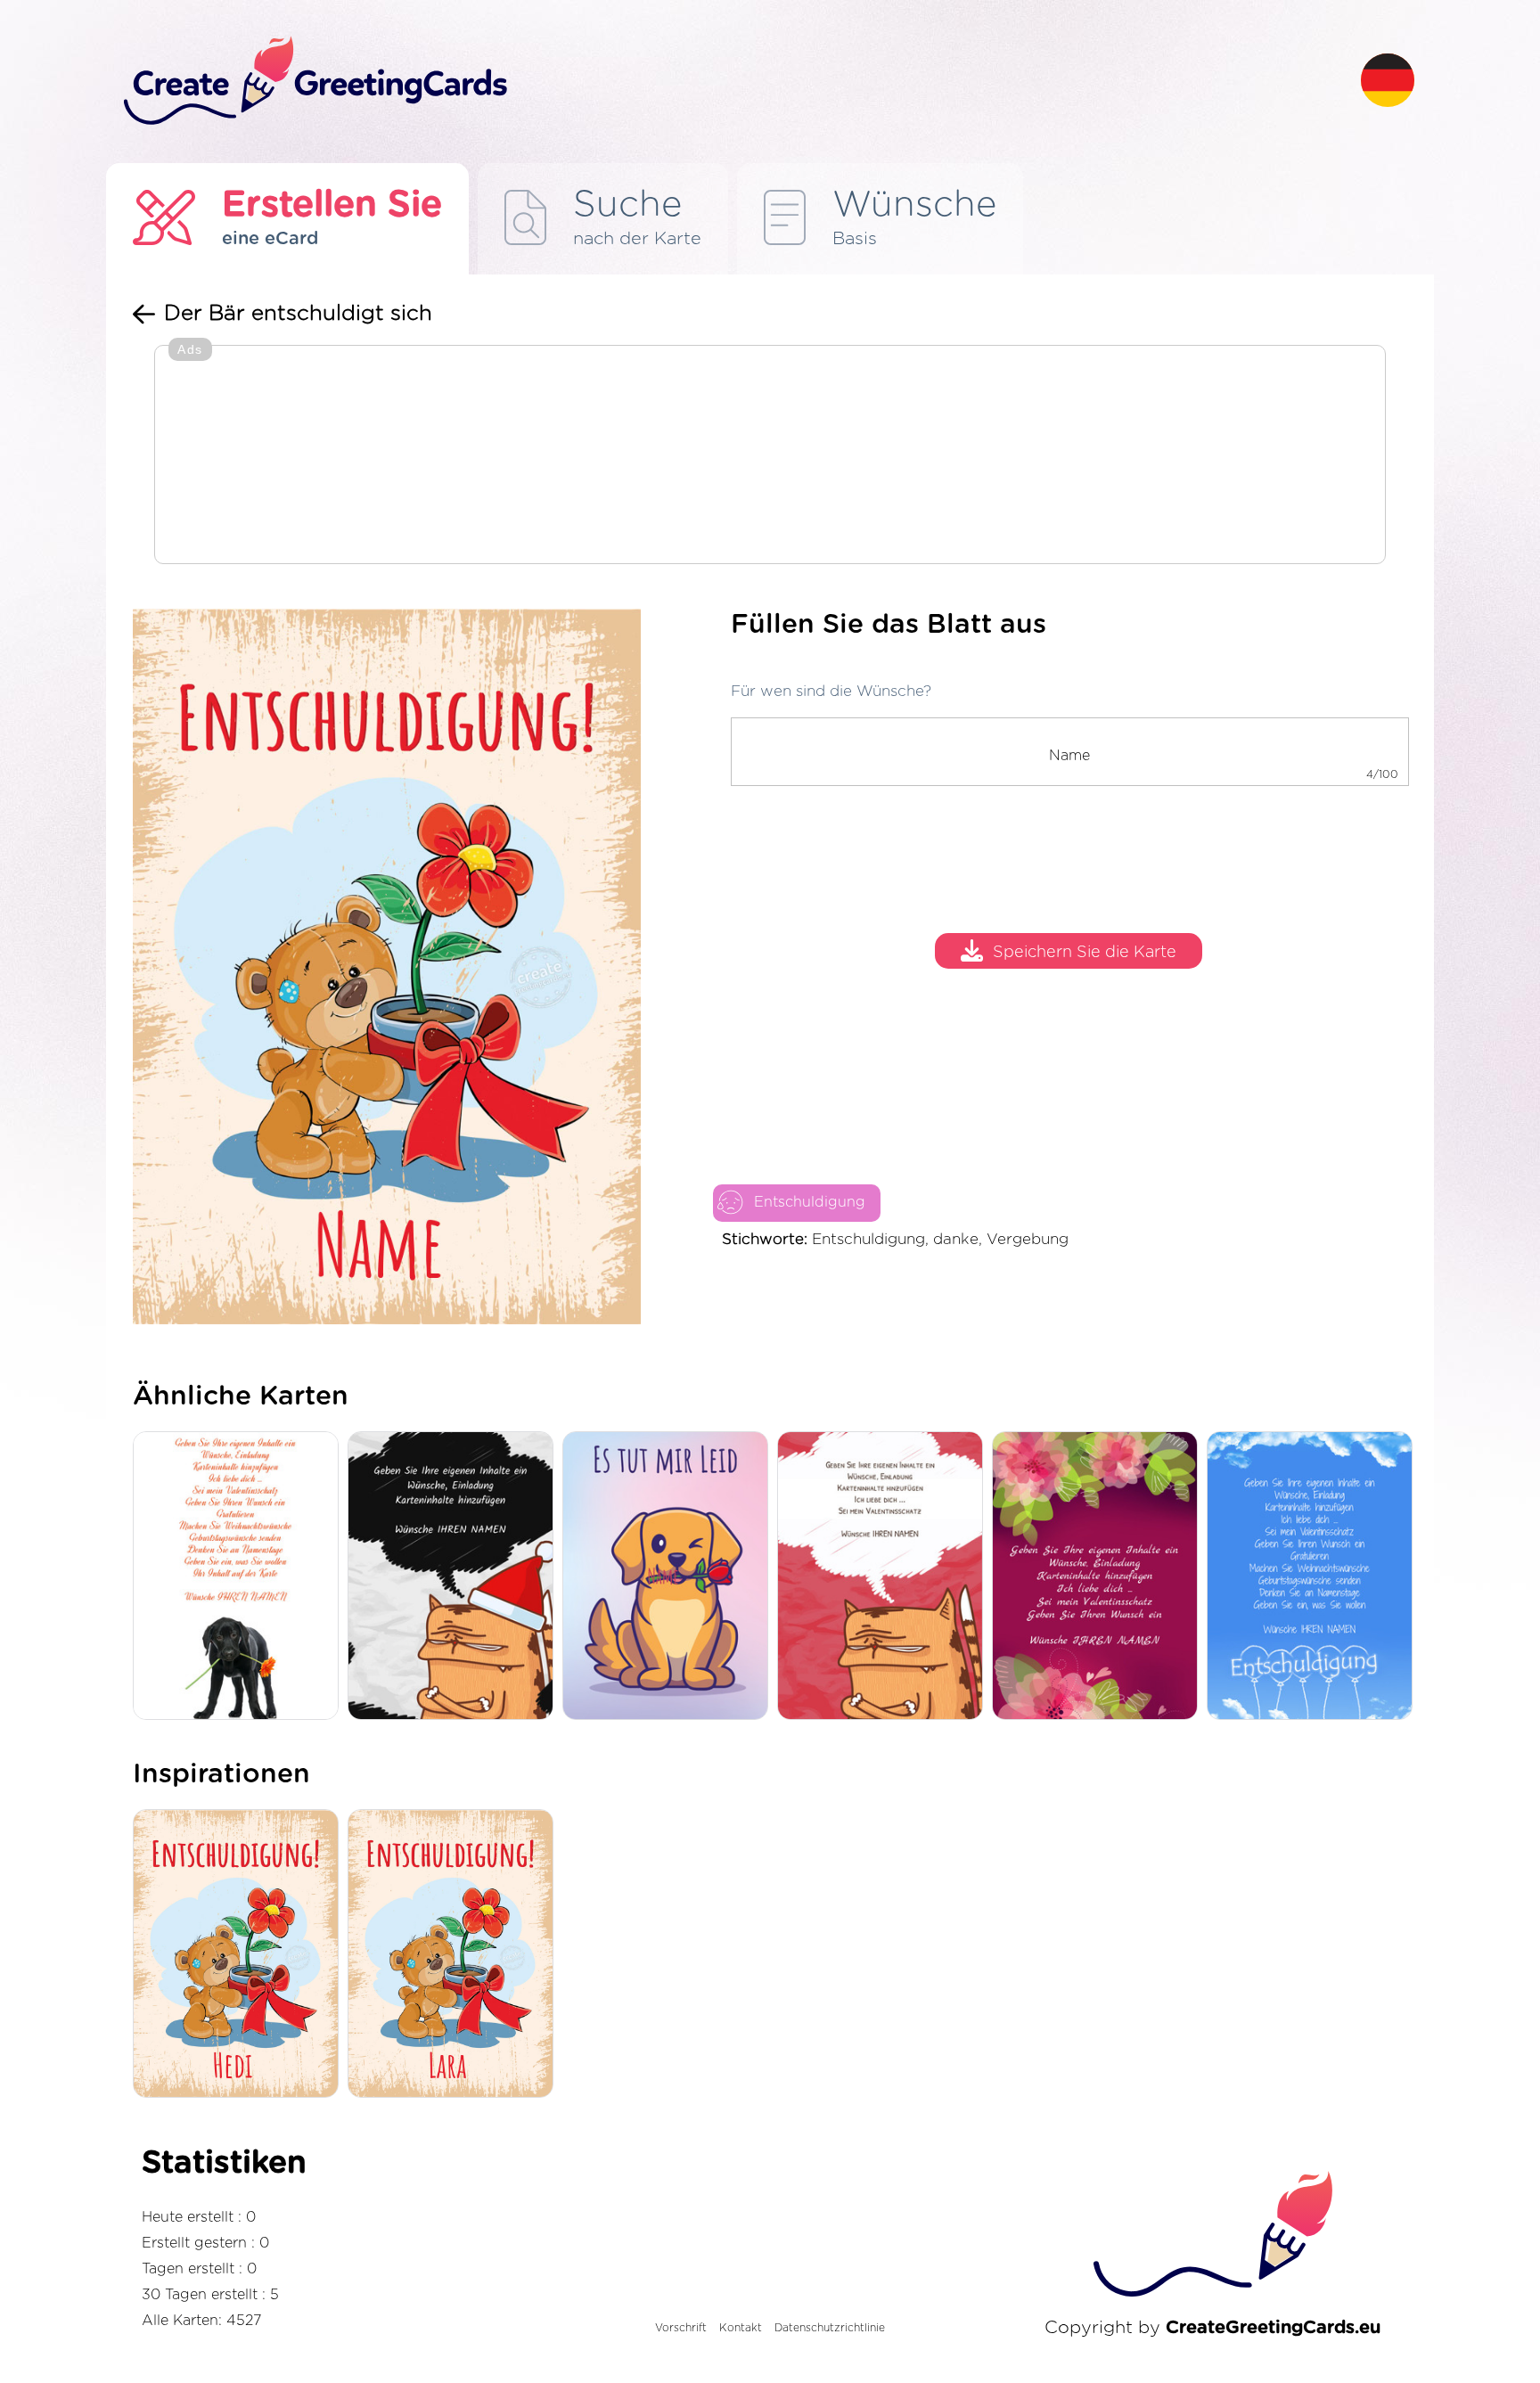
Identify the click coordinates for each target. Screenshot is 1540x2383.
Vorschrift (681, 2328)
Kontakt (741, 2328)
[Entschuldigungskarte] (1314, 1577)
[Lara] (455, 1955)
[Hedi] (240, 1955)
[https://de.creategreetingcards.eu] (728, 82)
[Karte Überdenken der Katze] (885, 1577)
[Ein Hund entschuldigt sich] (670, 1577)
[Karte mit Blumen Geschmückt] (1099, 1577)
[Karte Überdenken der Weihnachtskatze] (455, 1577)
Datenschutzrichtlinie (830, 2328)
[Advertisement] (770, 456)
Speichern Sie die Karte (1085, 954)
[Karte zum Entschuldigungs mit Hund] (240, 1577)
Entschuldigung (810, 1202)
